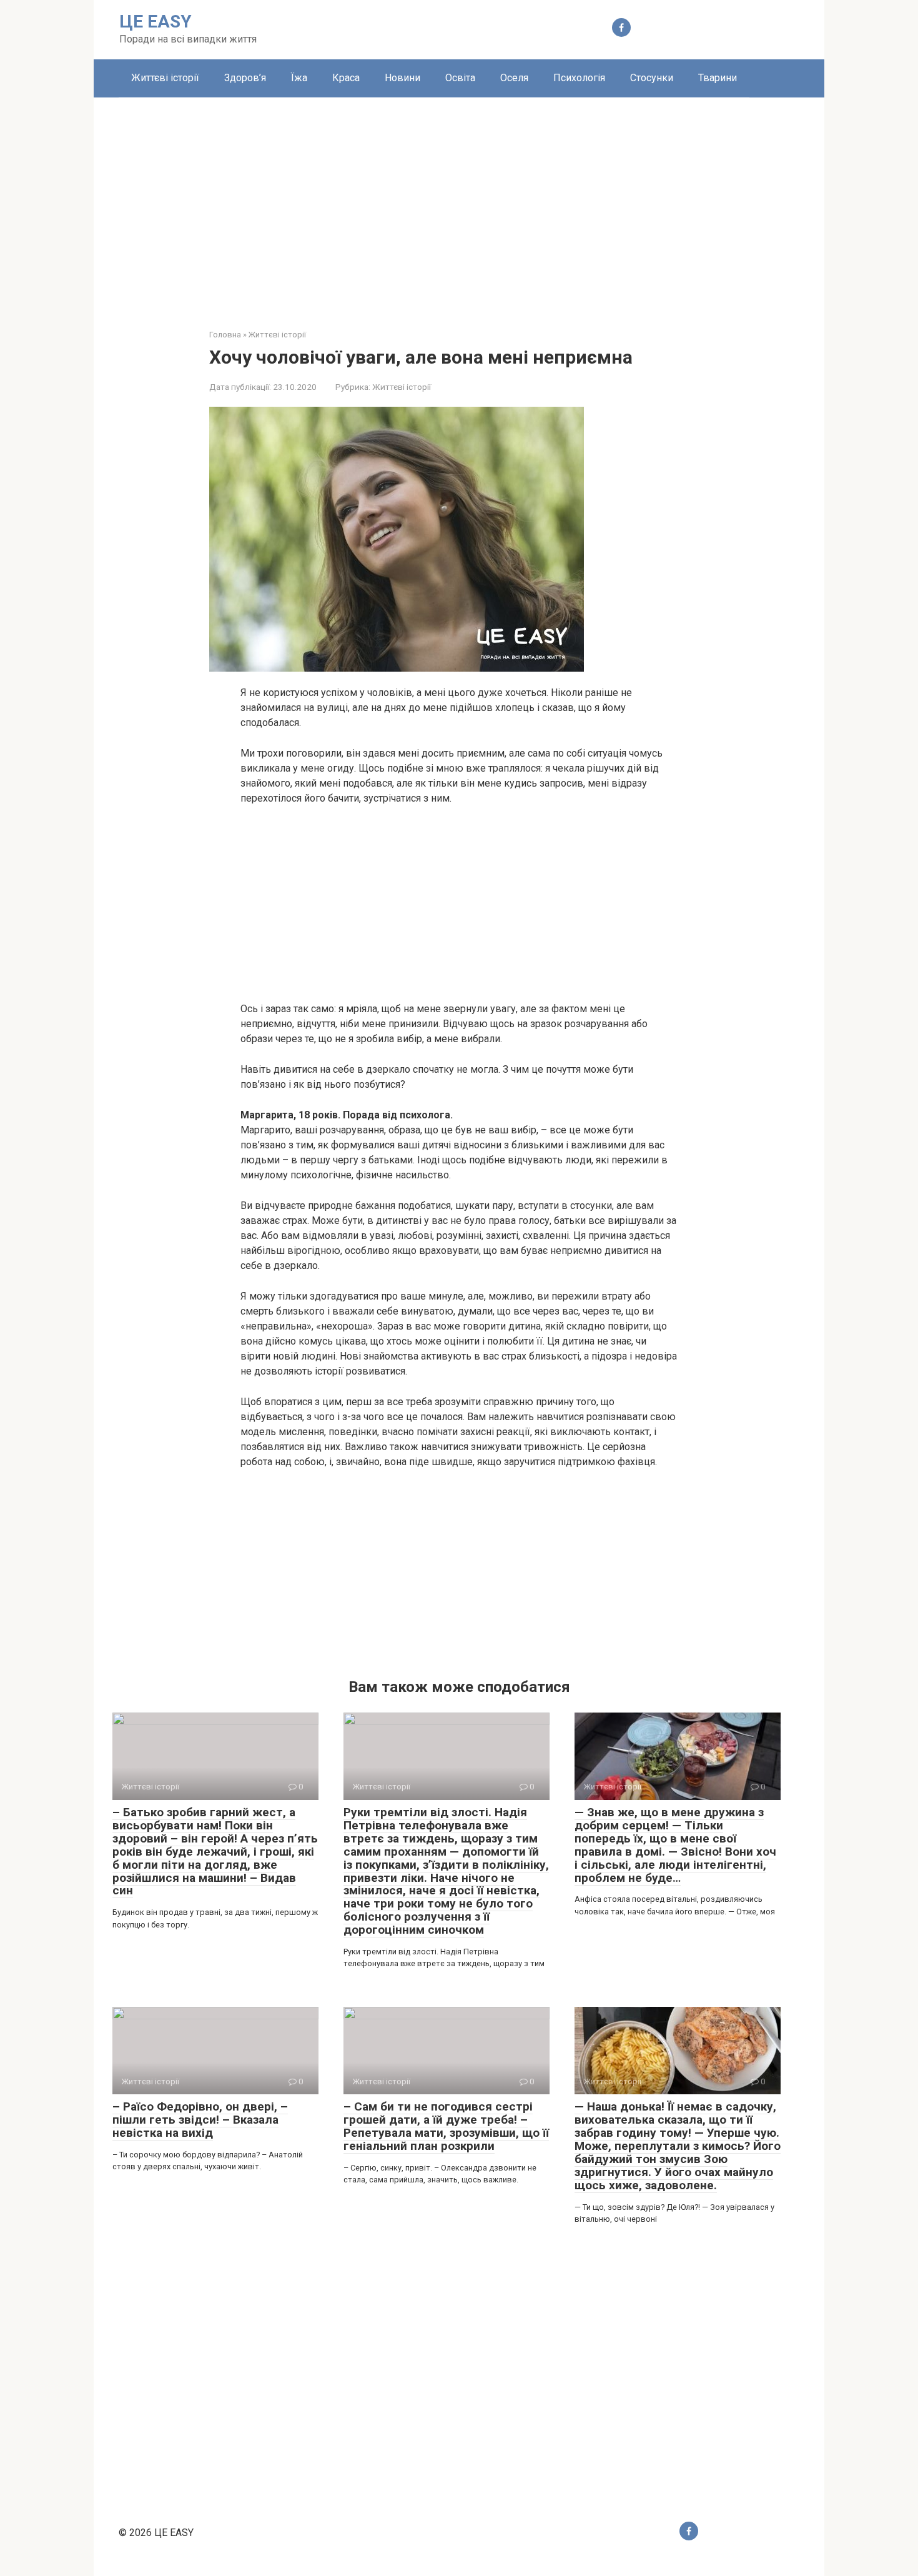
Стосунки (652, 78)
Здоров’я (245, 78)
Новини (402, 78)
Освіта (460, 78)
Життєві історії (165, 78)
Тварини (718, 78)
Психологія (579, 78)
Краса (346, 78)
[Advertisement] (459, 204)
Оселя (514, 78)
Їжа (299, 78)
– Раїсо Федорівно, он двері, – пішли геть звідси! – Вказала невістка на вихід (200, 2120)
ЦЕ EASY (155, 22)
